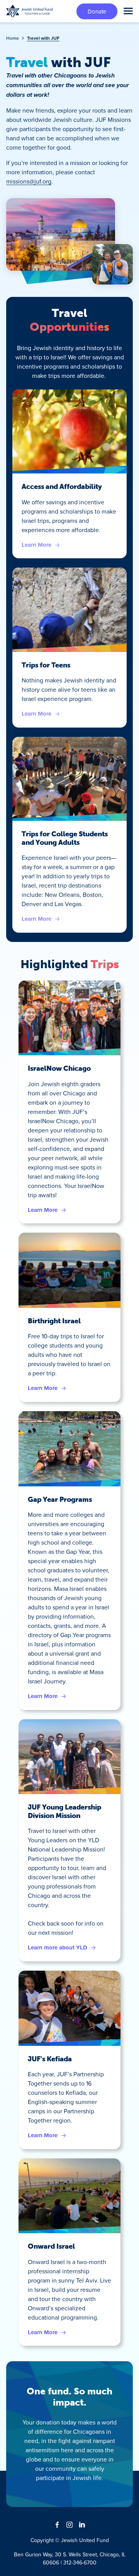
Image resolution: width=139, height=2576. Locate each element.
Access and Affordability (62, 487)
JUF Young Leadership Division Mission (64, 1811)
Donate (97, 11)
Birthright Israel (54, 1321)
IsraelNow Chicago (59, 1068)
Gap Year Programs (60, 1499)
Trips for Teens (46, 665)
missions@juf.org (29, 181)
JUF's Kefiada (50, 2059)
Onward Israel (51, 2246)
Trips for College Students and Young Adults (65, 838)
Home (13, 38)
